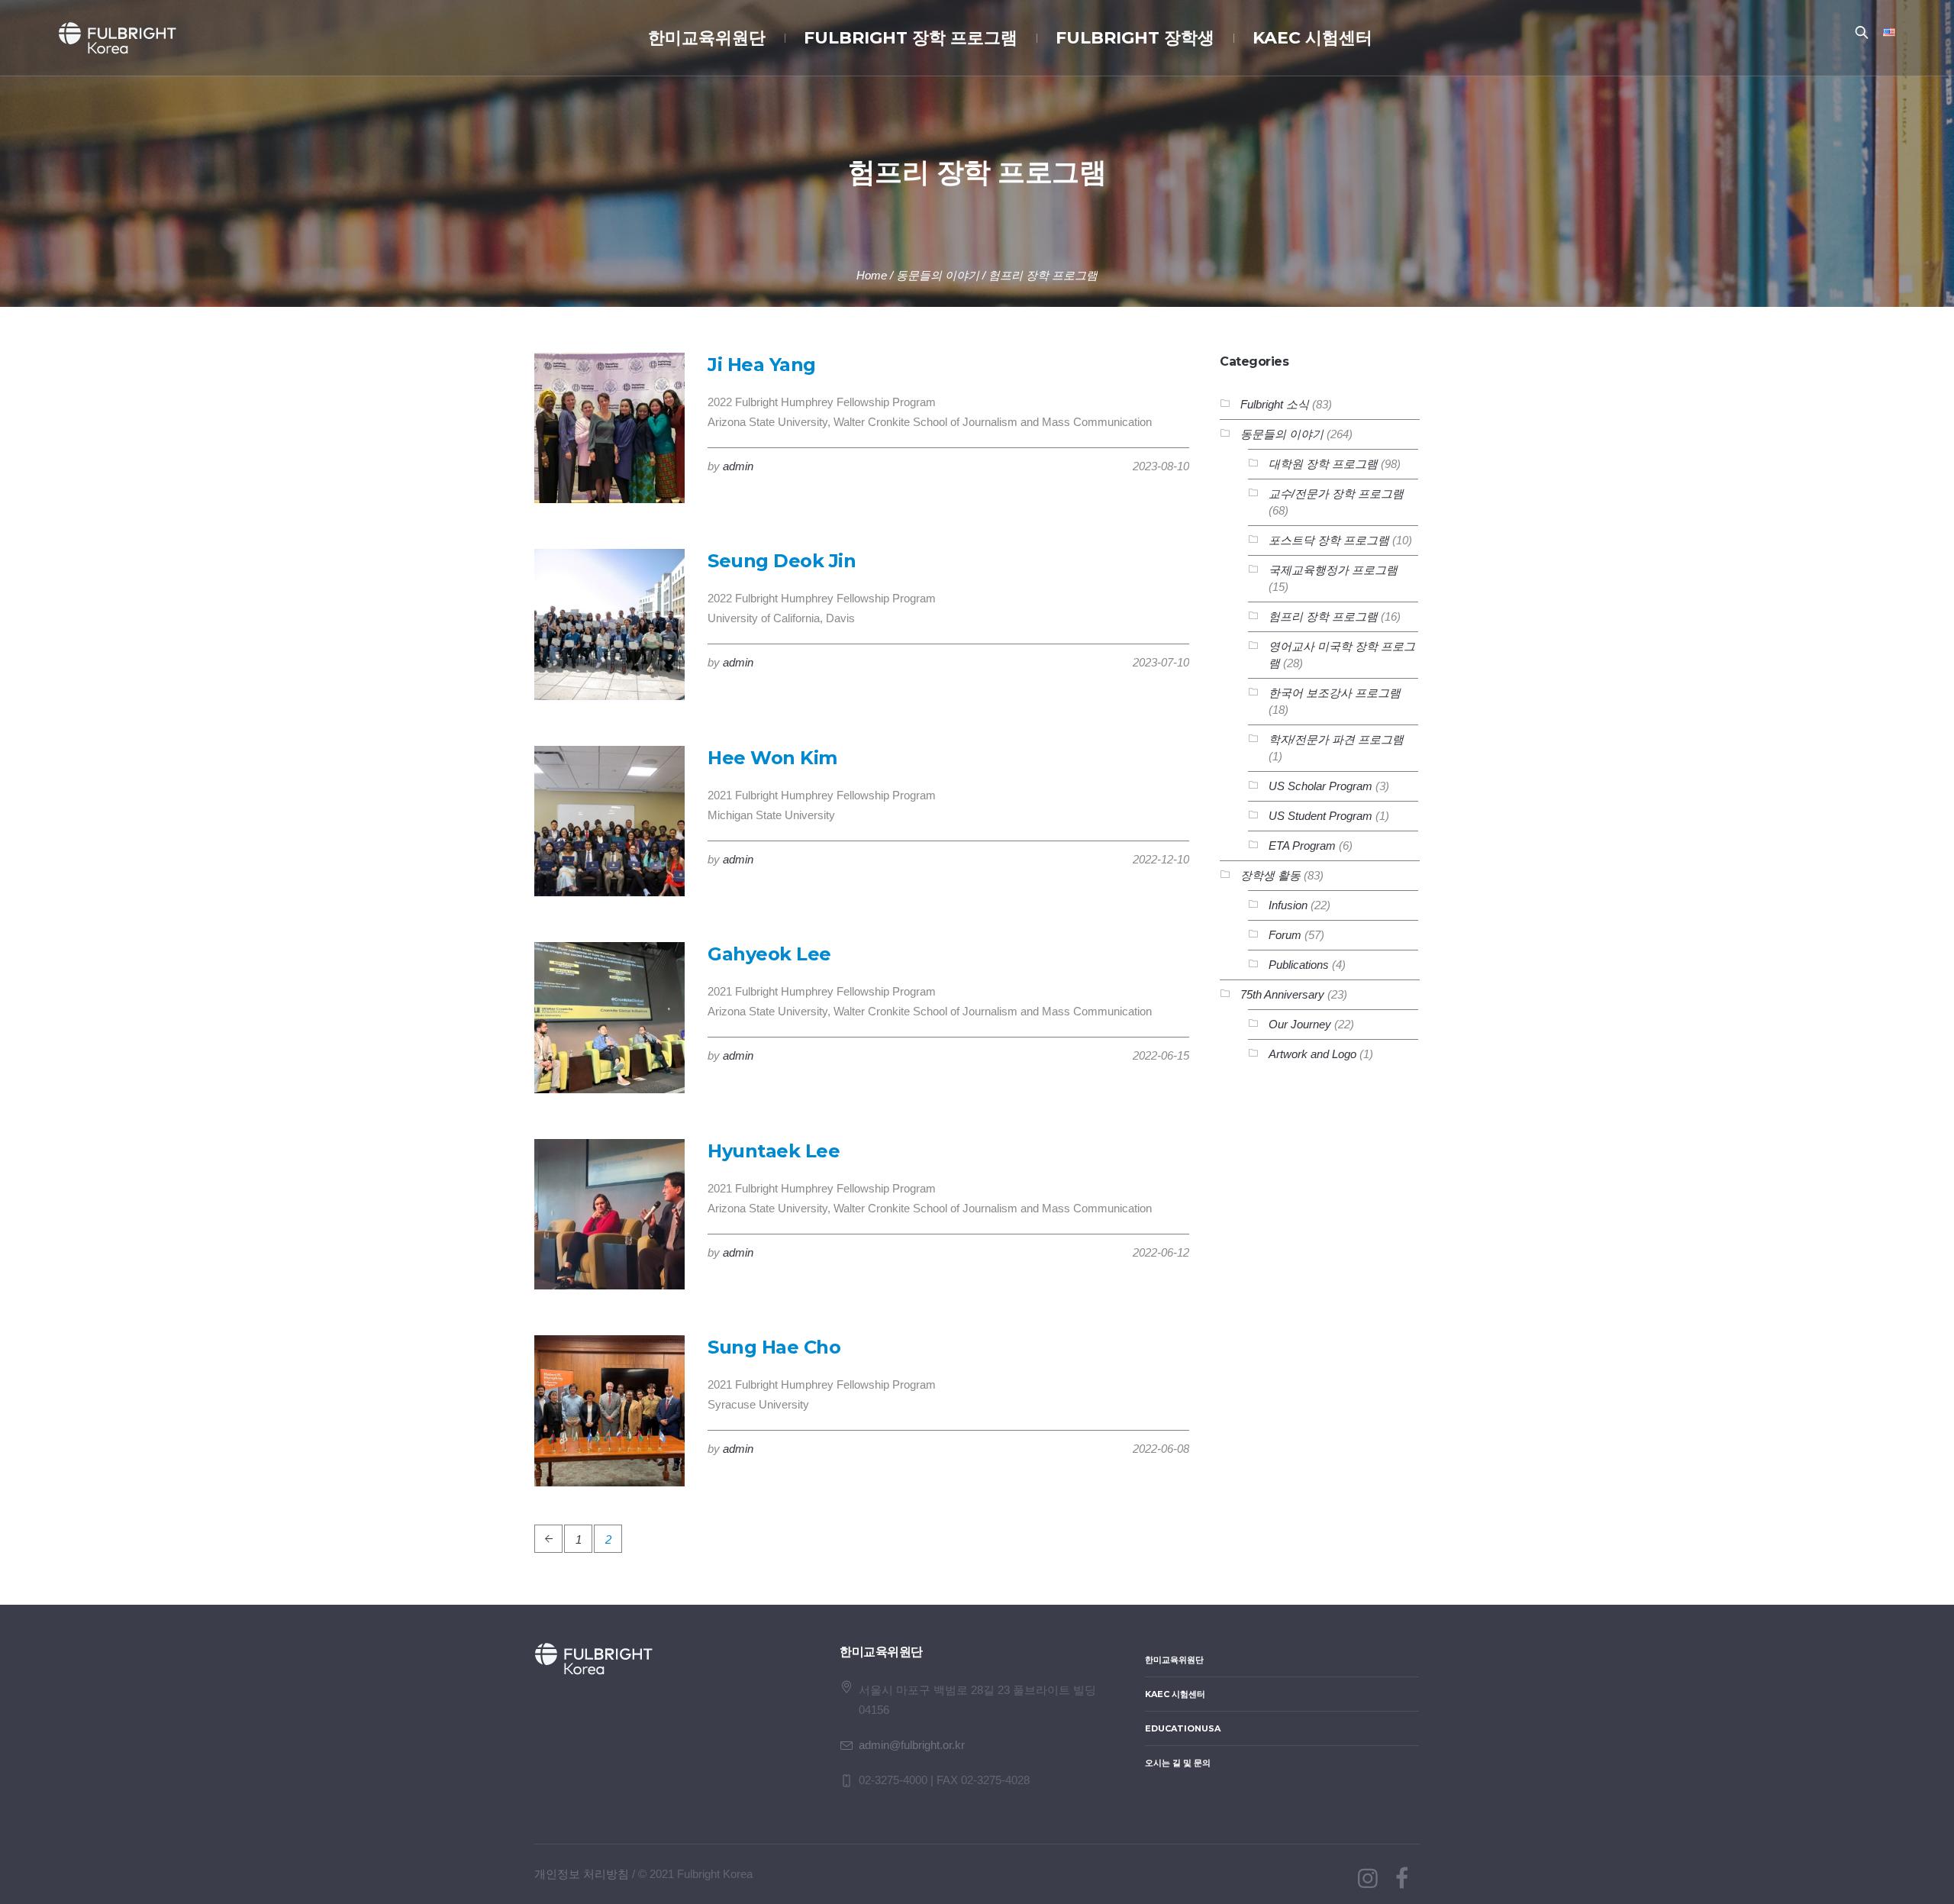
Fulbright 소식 (1275, 404)
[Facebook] (1401, 1879)
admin (738, 466)
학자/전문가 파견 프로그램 (1336, 739)
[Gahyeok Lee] (609, 1017)
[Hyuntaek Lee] (609, 1214)
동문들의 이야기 (938, 275)
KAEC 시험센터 (1175, 1694)
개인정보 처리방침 (582, 1874)
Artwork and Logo (1312, 1054)
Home (872, 275)
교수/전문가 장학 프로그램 (1336, 494)
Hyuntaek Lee (774, 1151)
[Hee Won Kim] (609, 821)
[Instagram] (1368, 1879)
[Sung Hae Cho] (609, 1410)
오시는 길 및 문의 (1178, 1763)
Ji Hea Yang (762, 365)
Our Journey (1300, 1024)
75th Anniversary (1282, 994)
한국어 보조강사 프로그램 (1335, 693)
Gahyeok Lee (769, 954)
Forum (1285, 935)
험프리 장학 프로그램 (1043, 275)
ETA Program (1302, 846)
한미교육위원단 (1174, 1660)
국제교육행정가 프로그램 (1333, 570)
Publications (1299, 965)
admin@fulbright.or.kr (912, 1745)
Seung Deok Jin (782, 561)
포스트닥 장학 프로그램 (1329, 540)
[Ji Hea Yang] (609, 428)
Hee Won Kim (772, 758)
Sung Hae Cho (774, 1347)
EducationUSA (1183, 1728)
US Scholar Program (1320, 786)
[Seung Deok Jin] (609, 624)
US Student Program (1320, 816)
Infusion (1288, 905)
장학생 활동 (1270, 875)
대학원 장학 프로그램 (1323, 464)
